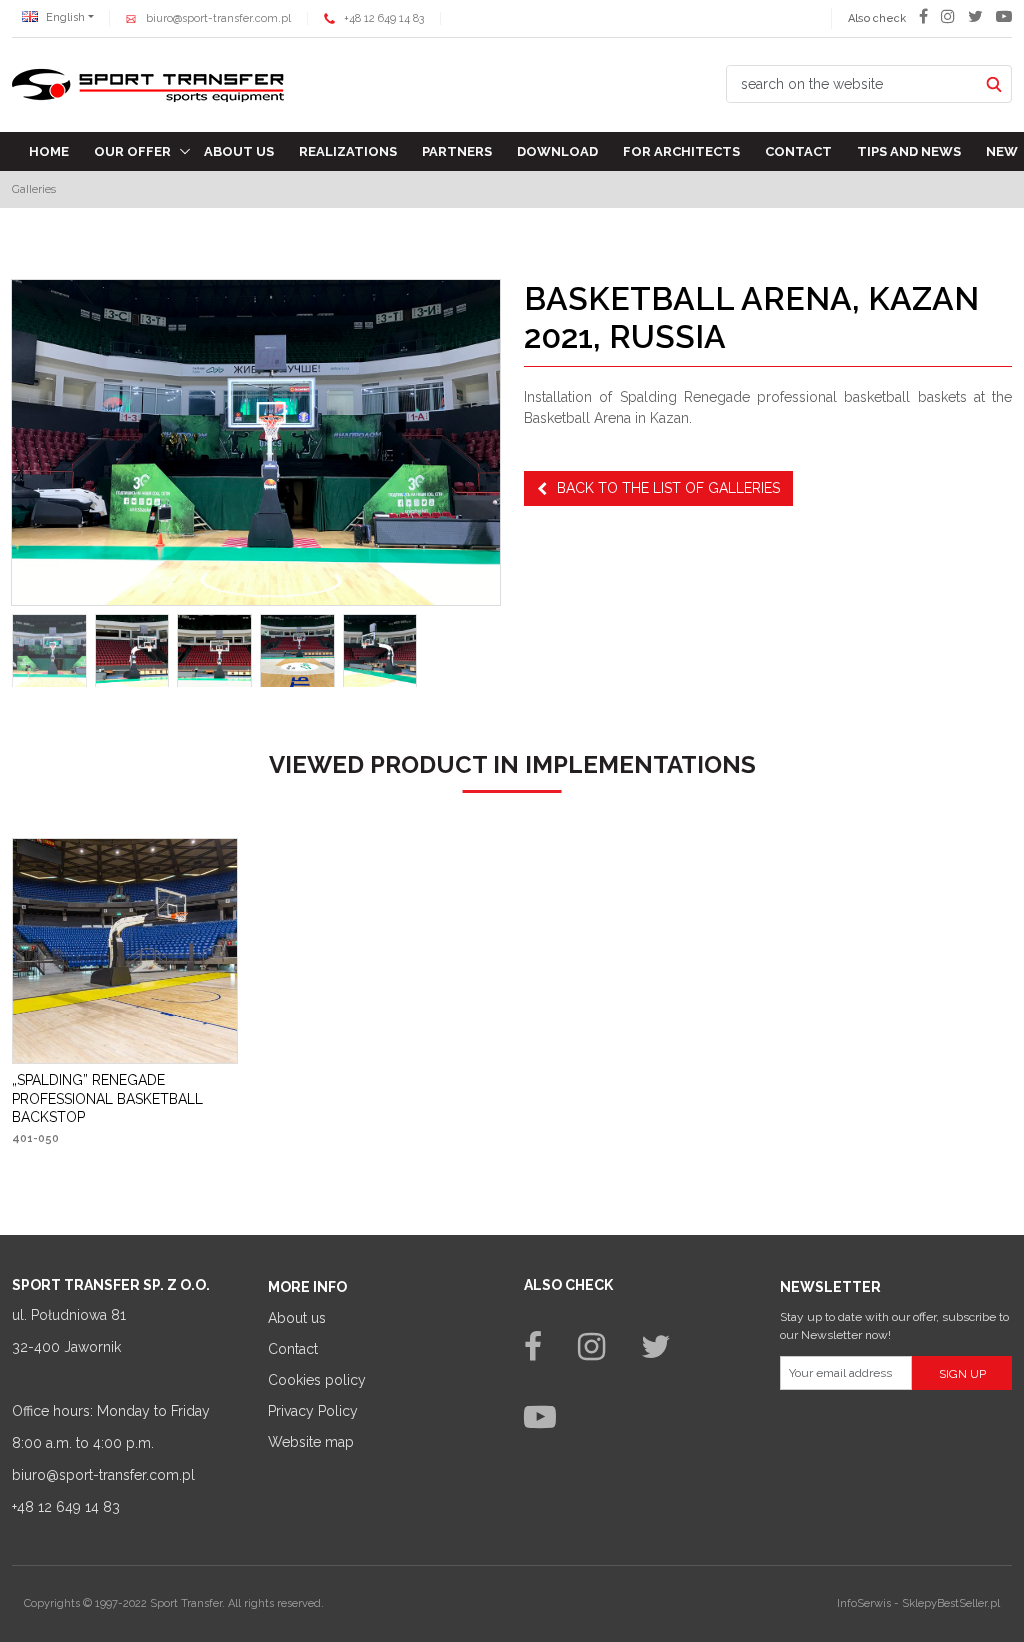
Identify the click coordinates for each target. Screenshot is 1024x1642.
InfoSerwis (864, 1603)
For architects (681, 151)
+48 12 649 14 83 (384, 18)
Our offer (132, 151)
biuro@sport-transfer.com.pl (218, 18)
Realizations (348, 151)
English (64, 17)
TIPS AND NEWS (909, 151)
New (1002, 151)
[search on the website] (993, 84)
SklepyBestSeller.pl (951, 1603)
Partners (457, 151)
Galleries (34, 189)
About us (239, 151)
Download (557, 151)
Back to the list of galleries (668, 488)
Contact (798, 151)
